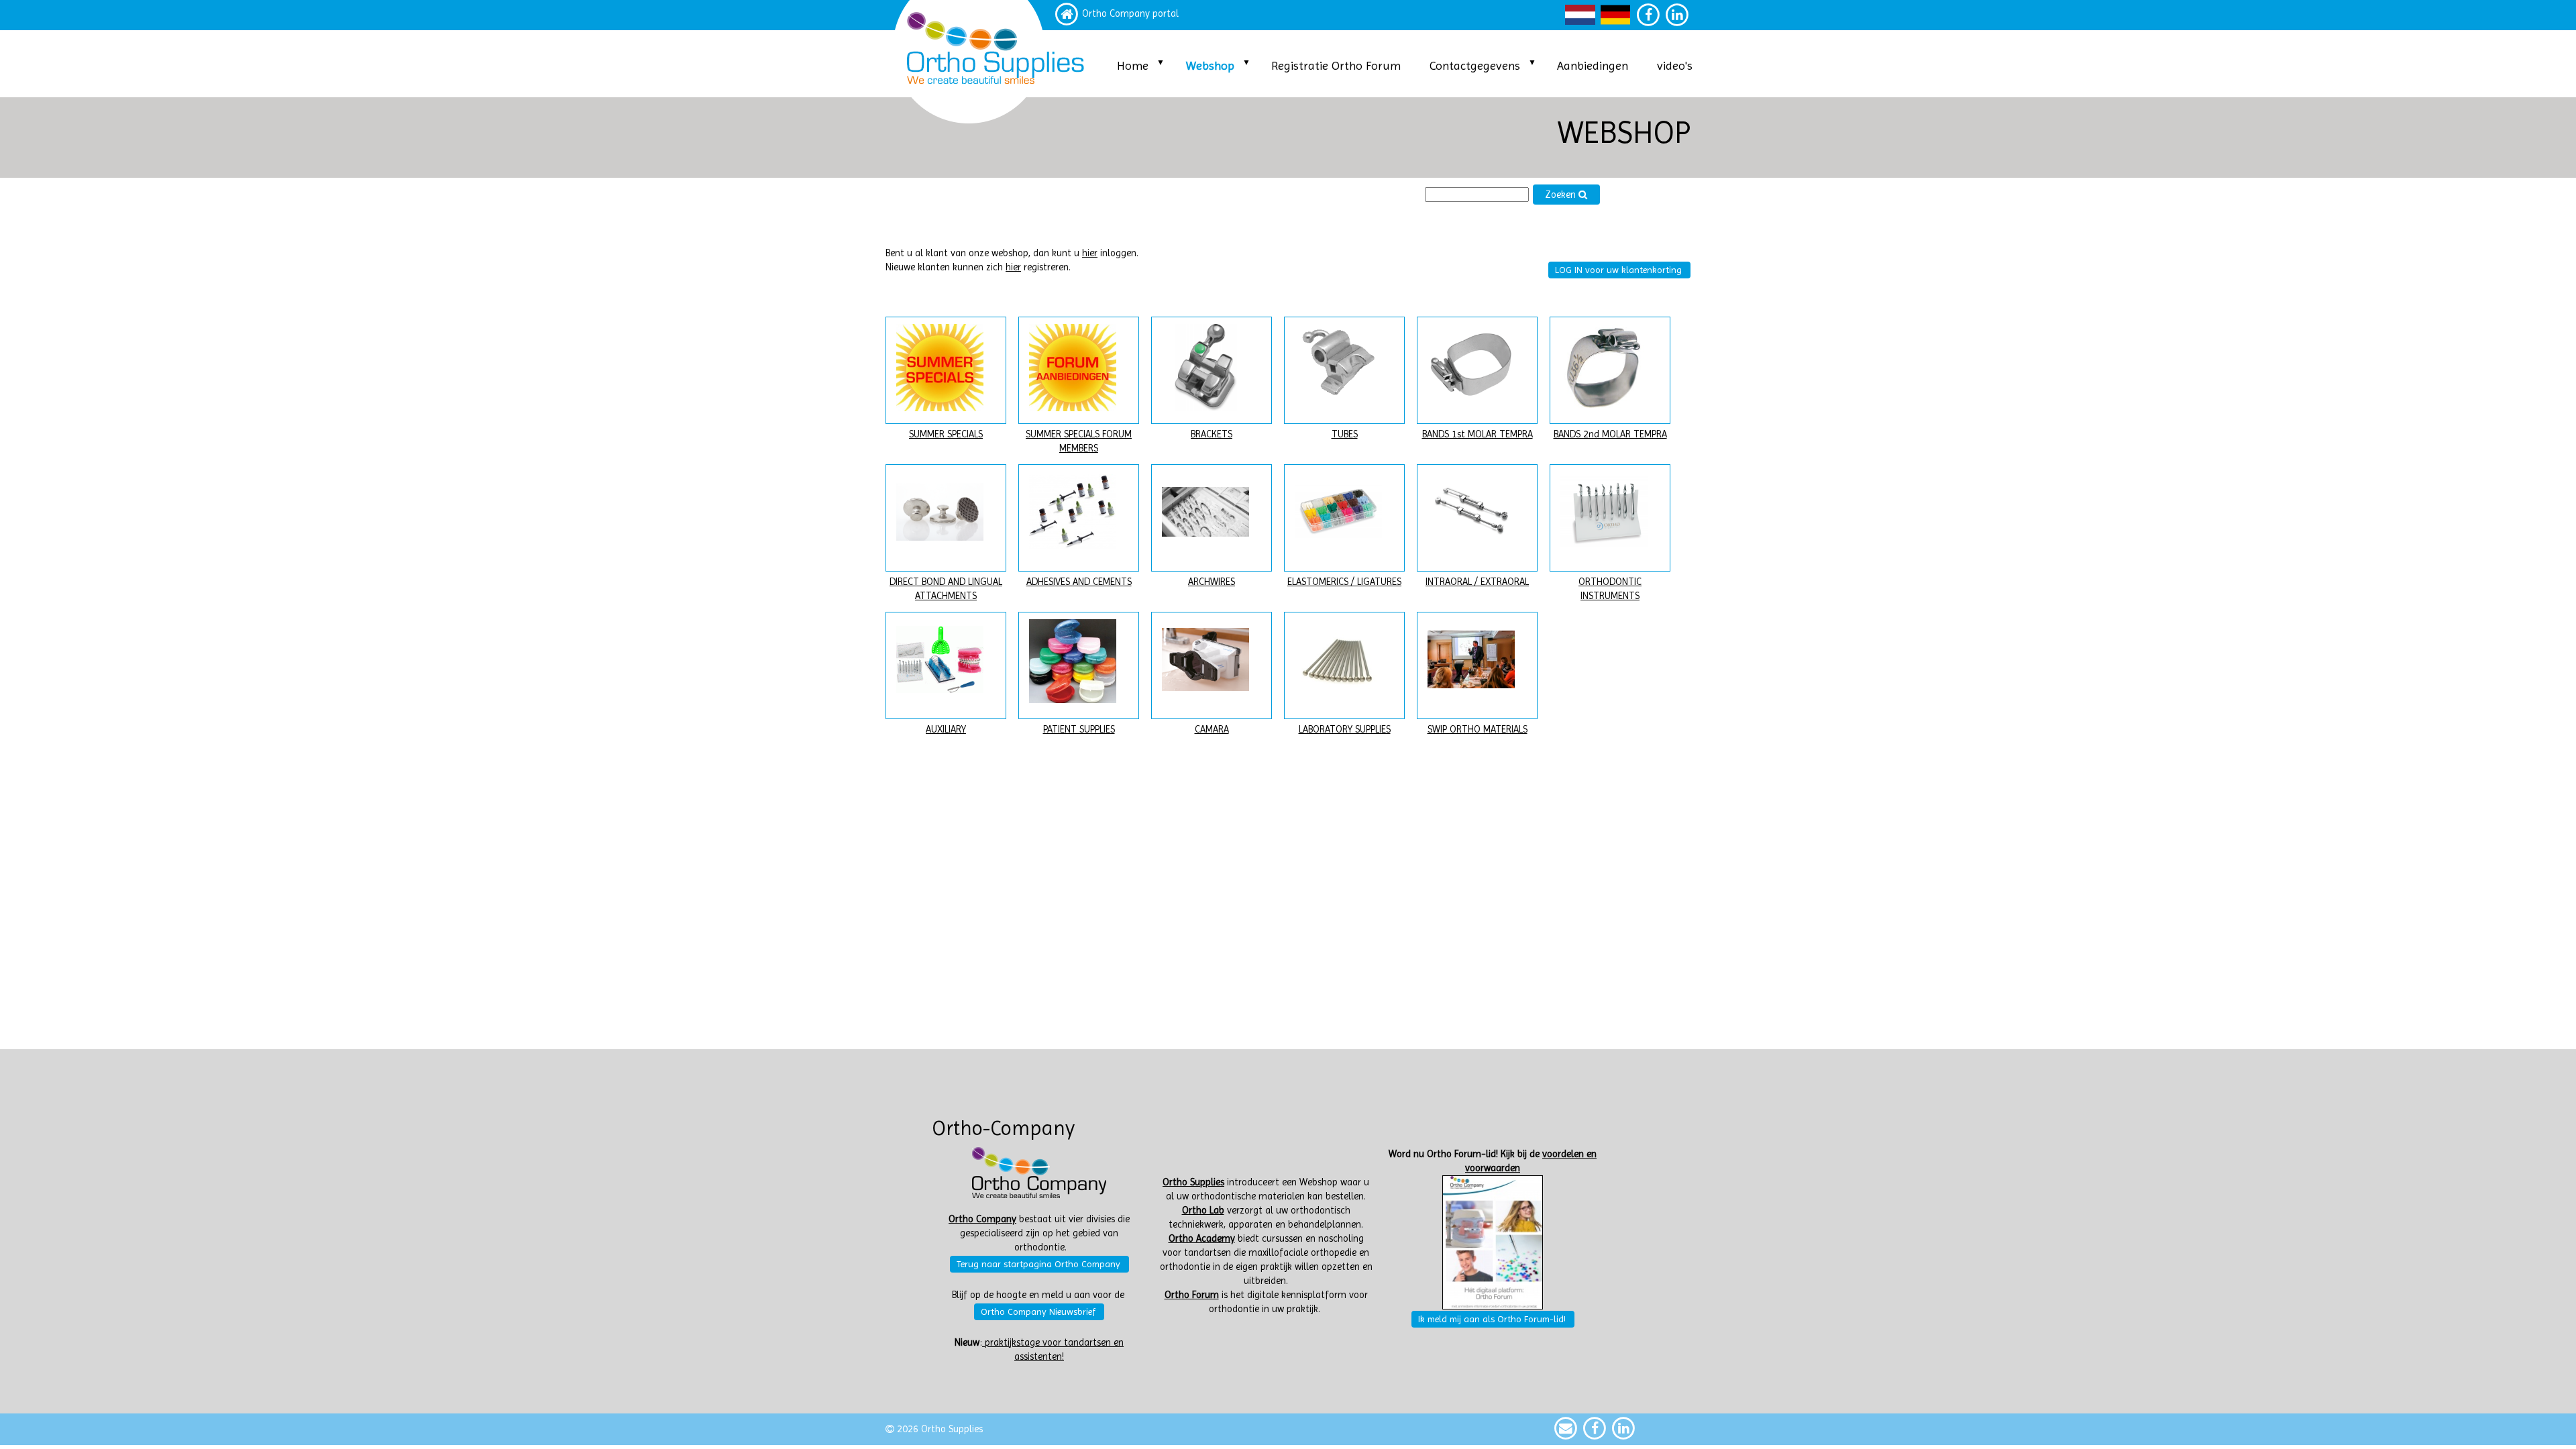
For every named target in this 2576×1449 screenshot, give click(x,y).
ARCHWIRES (1212, 582)
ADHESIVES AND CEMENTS (1079, 582)
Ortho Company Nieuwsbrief (1038, 1311)
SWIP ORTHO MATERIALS (1478, 730)
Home (1133, 65)
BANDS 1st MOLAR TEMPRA (1478, 434)
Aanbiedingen (1593, 65)
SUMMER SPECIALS (946, 434)
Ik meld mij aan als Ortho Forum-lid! (1492, 1319)
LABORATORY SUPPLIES (1345, 730)
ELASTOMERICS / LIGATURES (1344, 582)
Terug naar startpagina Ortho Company (1038, 1264)
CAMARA (1212, 730)
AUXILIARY (946, 730)
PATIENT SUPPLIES (1079, 730)
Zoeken (1562, 195)
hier (1090, 253)
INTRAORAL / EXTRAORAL (1477, 582)
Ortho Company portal (1130, 14)
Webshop (1210, 65)
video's (1675, 65)
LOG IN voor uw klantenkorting (1618, 270)
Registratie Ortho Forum (1336, 65)
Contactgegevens (1475, 65)
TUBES (1345, 434)
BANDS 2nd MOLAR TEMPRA (1610, 434)
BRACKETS (1212, 434)
